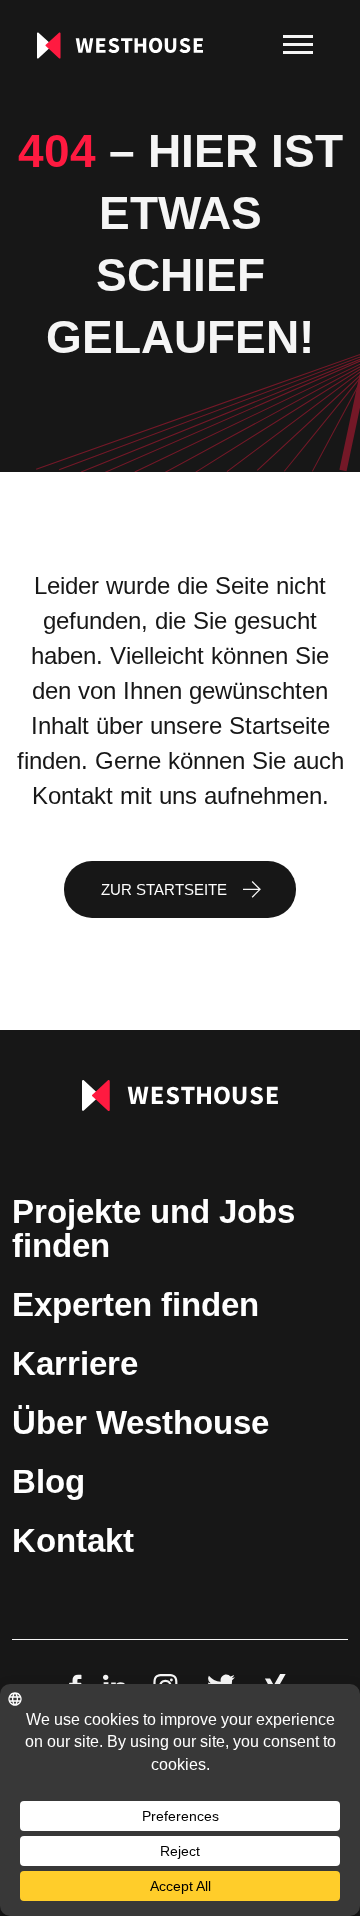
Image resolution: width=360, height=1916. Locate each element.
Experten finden (135, 1304)
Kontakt (73, 1540)
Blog (48, 1481)
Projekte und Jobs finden (153, 1228)
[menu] (298, 45)
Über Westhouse (140, 1422)
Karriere (75, 1363)
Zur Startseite (164, 889)
